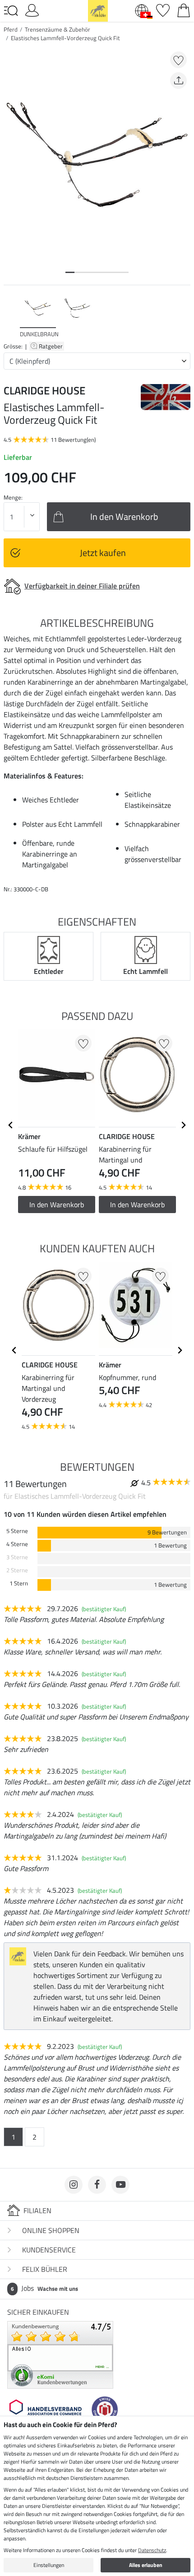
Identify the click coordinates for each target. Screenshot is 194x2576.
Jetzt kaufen (103, 553)
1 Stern (19, 1583)
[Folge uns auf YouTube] (120, 2185)
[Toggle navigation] (11, 11)
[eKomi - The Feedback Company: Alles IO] (60, 2354)
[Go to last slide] (11, 1125)
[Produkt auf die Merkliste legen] (178, 60)
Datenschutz (152, 2550)
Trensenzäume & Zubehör (58, 29)
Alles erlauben (146, 2565)
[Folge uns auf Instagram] (74, 2185)
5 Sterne (17, 1531)
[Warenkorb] (184, 9)
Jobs (44, 2288)
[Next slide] (183, 315)
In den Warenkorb (137, 1205)
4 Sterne (17, 1544)
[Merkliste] (163, 9)
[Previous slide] (11, 315)
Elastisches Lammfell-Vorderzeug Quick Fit (65, 38)
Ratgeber (51, 346)
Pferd (11, 29)
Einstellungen (49, 2565)
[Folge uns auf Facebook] (97, 2185)
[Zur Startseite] (98, 10)
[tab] (70, 272)
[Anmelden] (32, 9)
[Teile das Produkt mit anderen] (178, 81)
